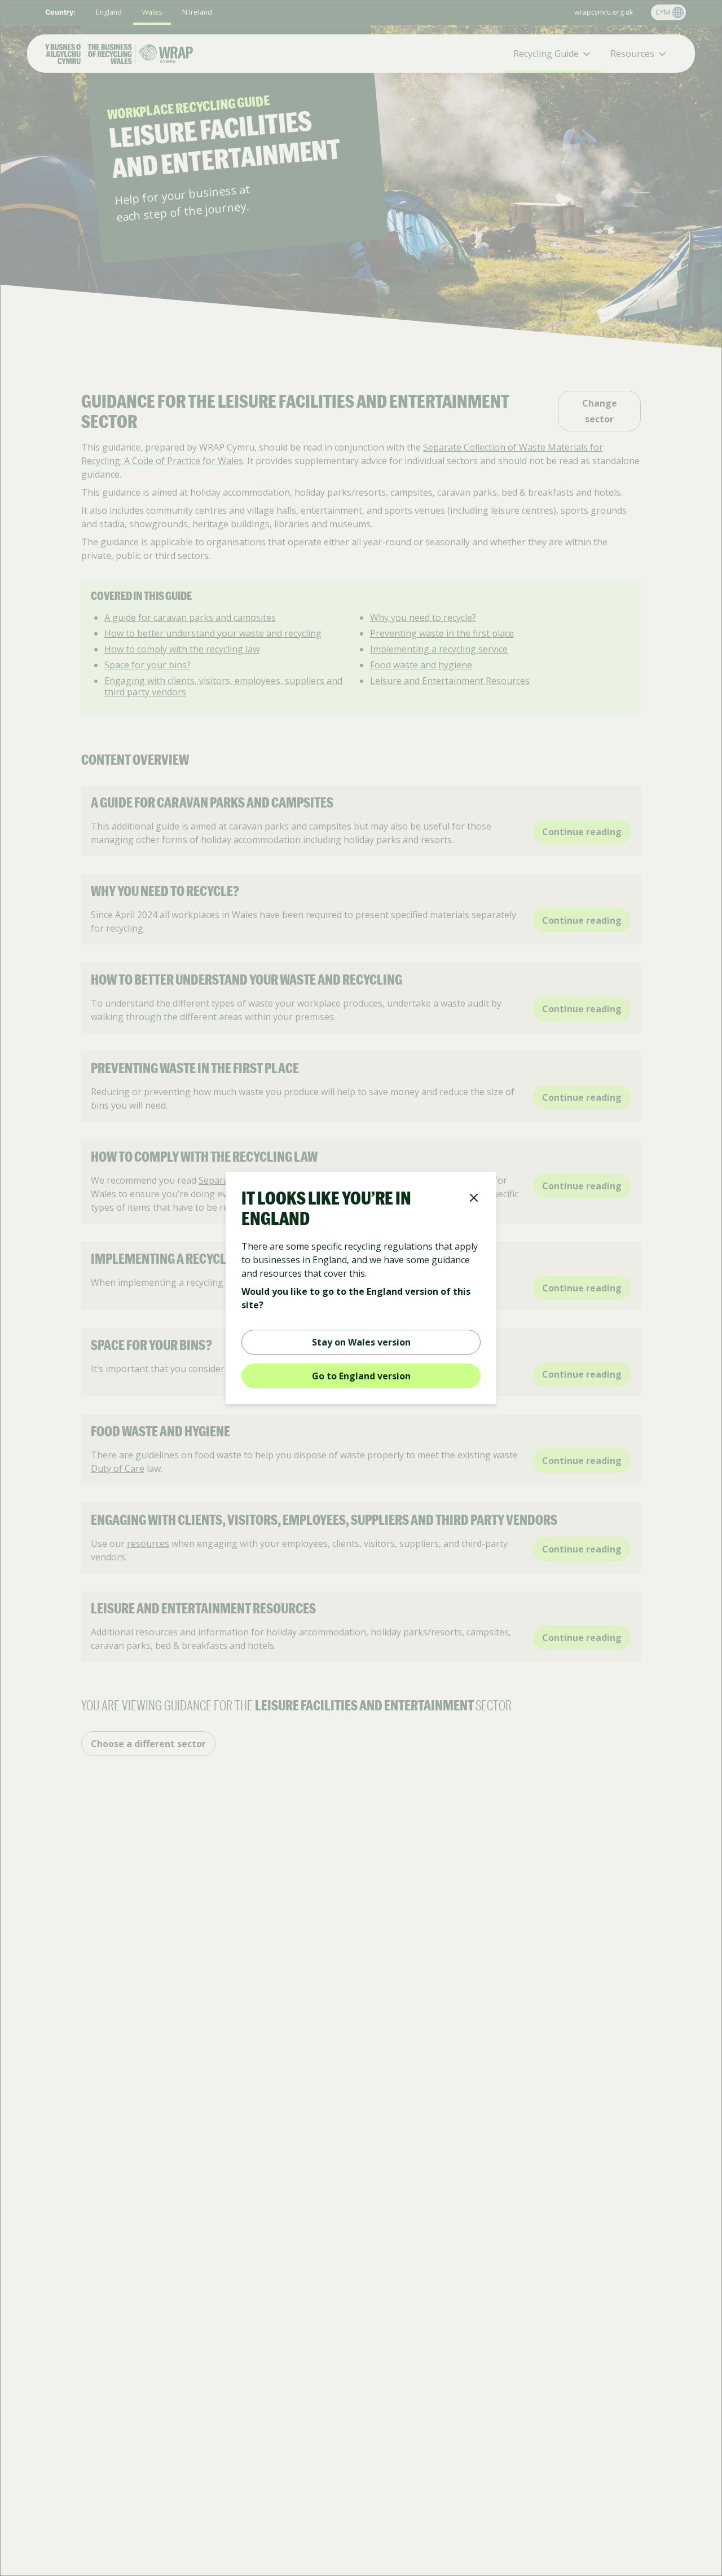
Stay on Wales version (361, 1342)
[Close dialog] (474, 1199)
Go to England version (361, 1376)
